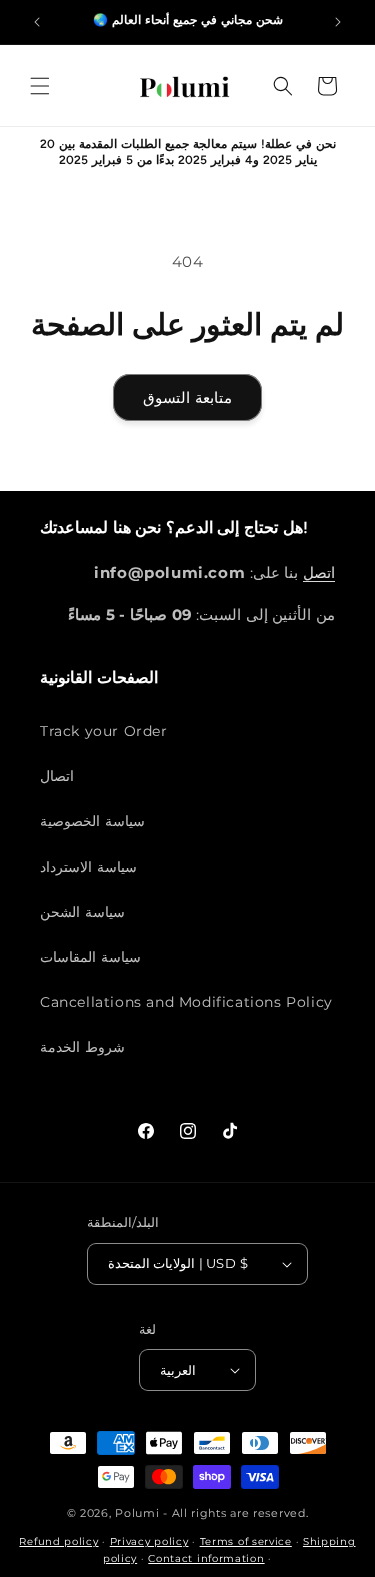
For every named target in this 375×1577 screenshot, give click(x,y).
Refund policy (58, 1541)
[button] (40, 86)
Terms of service (246, 1541)
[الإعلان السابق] (37, 22)
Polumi (137, 1513)
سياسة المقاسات (90, 957)
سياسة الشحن (82, 912)
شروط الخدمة (82, 1047)
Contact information (206, 1558)
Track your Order (104, 731)
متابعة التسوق (187, 397)
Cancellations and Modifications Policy (186, 1002)
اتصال (57, 776)
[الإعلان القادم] (338, 22)
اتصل (319, 572)
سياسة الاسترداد (88, 867)
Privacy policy (149, 1541)
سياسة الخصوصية (92, 821)
